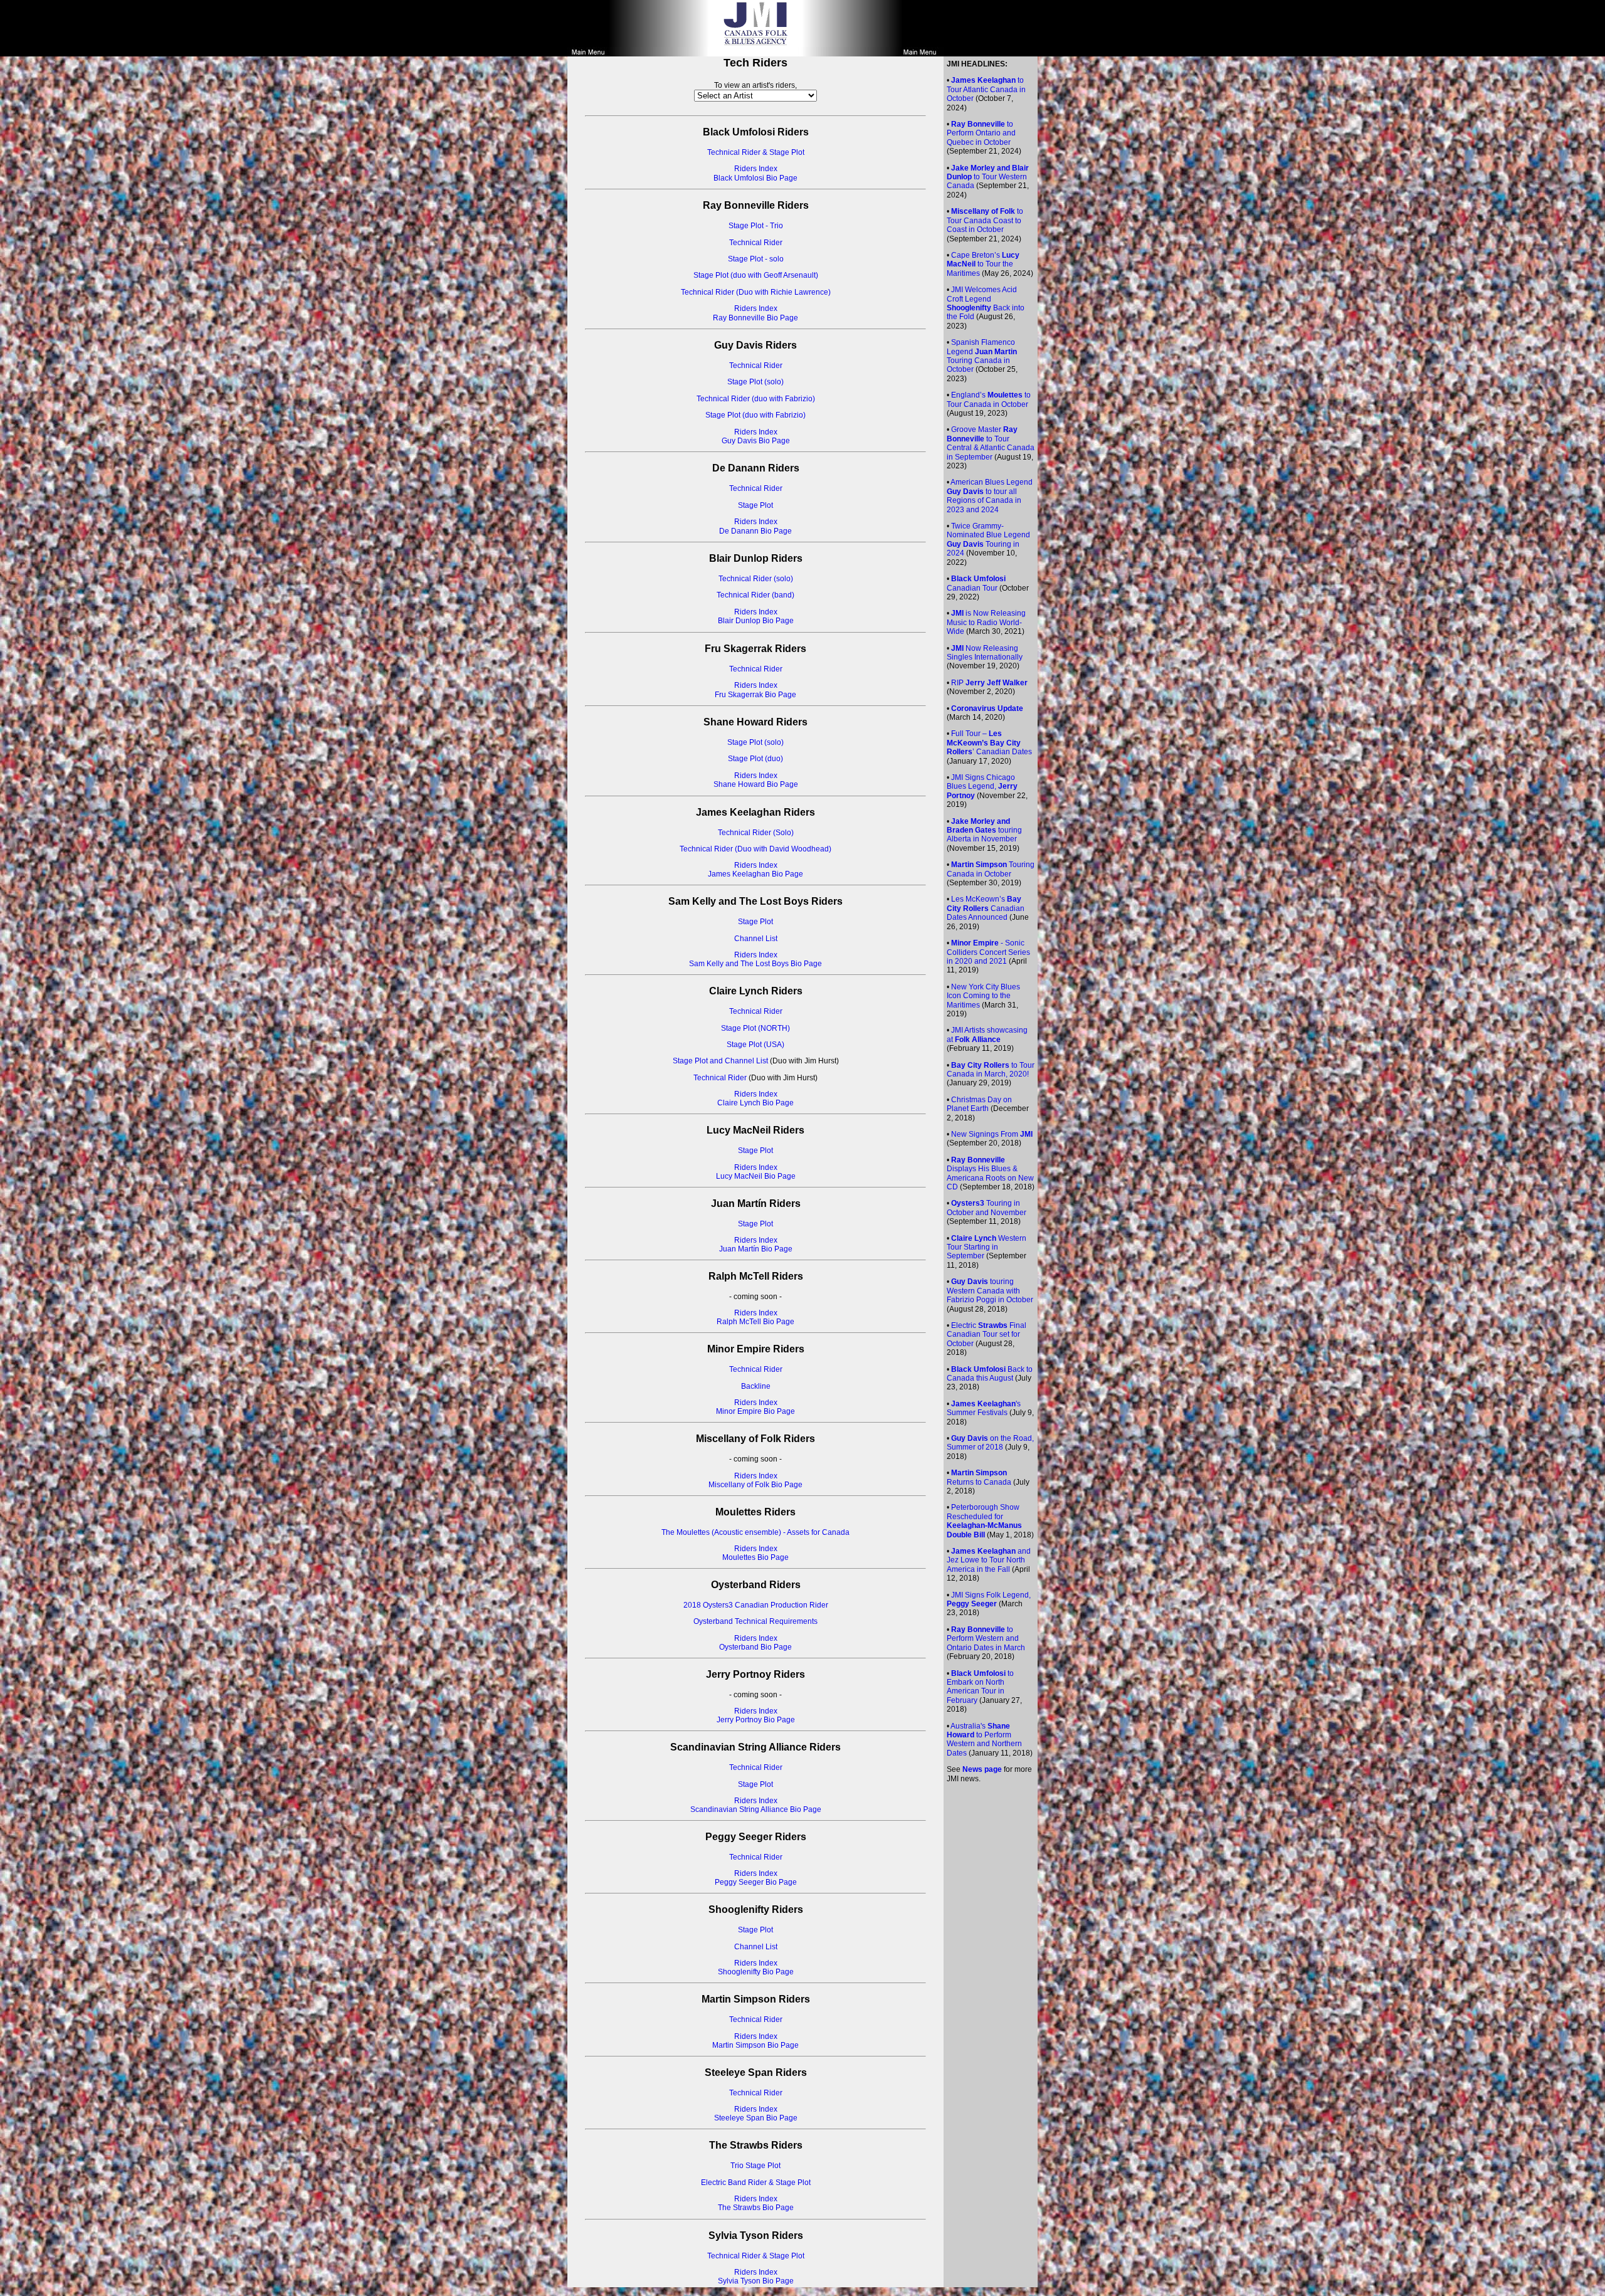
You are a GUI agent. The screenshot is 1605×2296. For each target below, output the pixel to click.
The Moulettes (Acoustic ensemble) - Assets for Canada (755, 1532)
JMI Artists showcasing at (987, 1035)
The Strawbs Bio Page (756, 2208)
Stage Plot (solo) (755, 382)
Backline (756, 1386)
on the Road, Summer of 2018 (990, 1443)
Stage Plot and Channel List (720, 1061)
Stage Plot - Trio (756, 226)
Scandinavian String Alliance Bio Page (756, 1809)
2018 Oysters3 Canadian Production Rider (756, 1605)
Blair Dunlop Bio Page (756, 621)
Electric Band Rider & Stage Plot (756, 2183)
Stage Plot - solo (756, 259)
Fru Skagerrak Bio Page (755, 695)
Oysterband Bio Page (755, 1647)
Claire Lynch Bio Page (755, 1103)
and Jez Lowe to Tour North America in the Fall (989, 1560)
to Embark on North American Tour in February (980, 1687)
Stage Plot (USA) (755, 1045)
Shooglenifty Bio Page (756, 1972)
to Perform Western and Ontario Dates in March (986, 1639)
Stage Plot (755, 505)
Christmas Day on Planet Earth (979, 1104)
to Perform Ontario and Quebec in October (981, 133)
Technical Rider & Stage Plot (756, 152)
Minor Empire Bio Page (755, 1411)
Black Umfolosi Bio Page (755, 178)
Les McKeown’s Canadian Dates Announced (986, 908)
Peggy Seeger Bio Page (756, 1882)
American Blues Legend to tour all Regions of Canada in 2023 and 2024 (990, 496)
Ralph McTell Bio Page (755, 1322)
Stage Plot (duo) (755, 759)
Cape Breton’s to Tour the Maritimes (983, 264)
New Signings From (992, 1134)
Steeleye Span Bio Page (756, 2118)
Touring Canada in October (991, 869)
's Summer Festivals (984, 1408)
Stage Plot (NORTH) (755, 1028)
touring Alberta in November (984, 830)
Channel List (756, 939)
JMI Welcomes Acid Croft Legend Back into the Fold (986, 303)
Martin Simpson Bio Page (755, 2045)
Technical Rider (756, 243)
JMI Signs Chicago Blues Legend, (982, 787)
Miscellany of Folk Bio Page (755, 1485)
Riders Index (756, 169)
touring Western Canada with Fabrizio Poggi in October (990, 1291)
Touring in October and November (987, 1208)
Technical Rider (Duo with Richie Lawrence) (756, 292)
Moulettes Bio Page (755, 1557)
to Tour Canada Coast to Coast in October (985, 220)
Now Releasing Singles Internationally (985, 653)
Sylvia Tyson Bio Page (756, 2281)
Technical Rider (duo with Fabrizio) (756, 399)
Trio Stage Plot (755, 2166)
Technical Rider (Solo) (756, 833)
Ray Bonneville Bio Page (755, 318)
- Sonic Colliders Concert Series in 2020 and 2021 (988, 952)
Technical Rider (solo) (756, 579)
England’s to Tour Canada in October (989, 399)
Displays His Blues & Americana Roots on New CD (990, 1173)
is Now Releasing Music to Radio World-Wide (986, 622)
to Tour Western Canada (988, 177)
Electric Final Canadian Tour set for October (987, 1335)
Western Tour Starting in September (987, 1247)
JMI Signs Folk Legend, (989, 1599)
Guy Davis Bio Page (756, 441)
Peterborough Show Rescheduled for (984, 1521)
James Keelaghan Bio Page (755, 874)
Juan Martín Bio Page (756, 1249)
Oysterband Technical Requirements (755, 1621)
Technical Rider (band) (755, 595)
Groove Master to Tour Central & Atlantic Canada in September (991, 443)
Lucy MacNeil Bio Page (756, 1176)
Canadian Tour (976, 583)
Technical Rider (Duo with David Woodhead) (755, 849)
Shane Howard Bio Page (756, 784)
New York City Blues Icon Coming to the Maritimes (983, 996)
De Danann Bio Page (755, 531)
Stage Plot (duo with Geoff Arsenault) (756, 275)
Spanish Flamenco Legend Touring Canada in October (982, 356)
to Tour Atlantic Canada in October (986, 89)
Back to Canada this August (990, 1374)
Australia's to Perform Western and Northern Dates (984, 1740)
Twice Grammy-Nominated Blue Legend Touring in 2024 (988, 540)
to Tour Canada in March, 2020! (991, 1070)
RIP (989, 683)
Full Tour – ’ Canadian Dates (989, 743)
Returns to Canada (979, 1477)
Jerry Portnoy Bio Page (756, 1720)
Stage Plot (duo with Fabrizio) (755, 415)
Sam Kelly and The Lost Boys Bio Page (755, 964)
